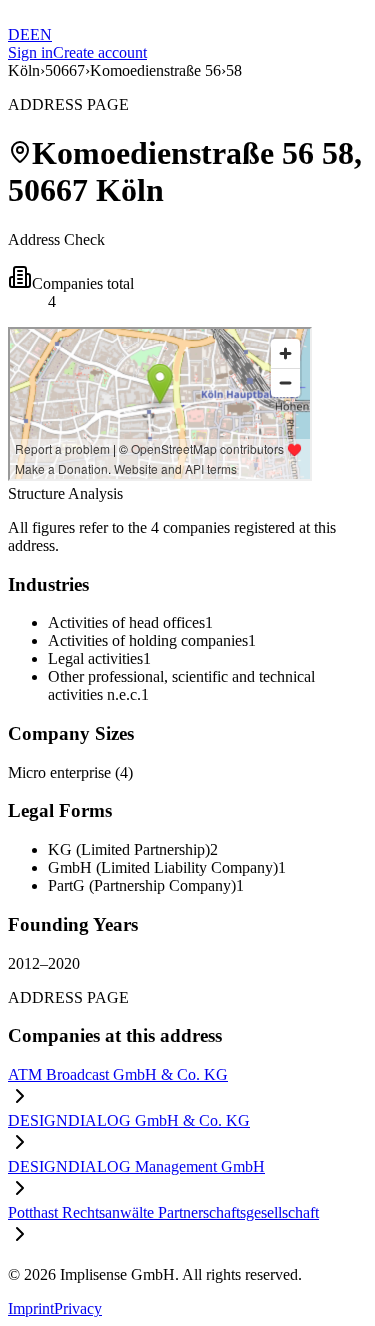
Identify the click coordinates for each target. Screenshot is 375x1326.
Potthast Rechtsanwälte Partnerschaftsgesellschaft (163, 1212)
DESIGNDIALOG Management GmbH (136, 1166)
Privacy (78, 1308)
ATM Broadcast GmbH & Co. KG (118, 1074)
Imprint (31, 1308)
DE (19, 34)
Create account (100, 52)
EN (41, 34)
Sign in (30, 52)
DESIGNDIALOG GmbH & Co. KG (129, 1120)
